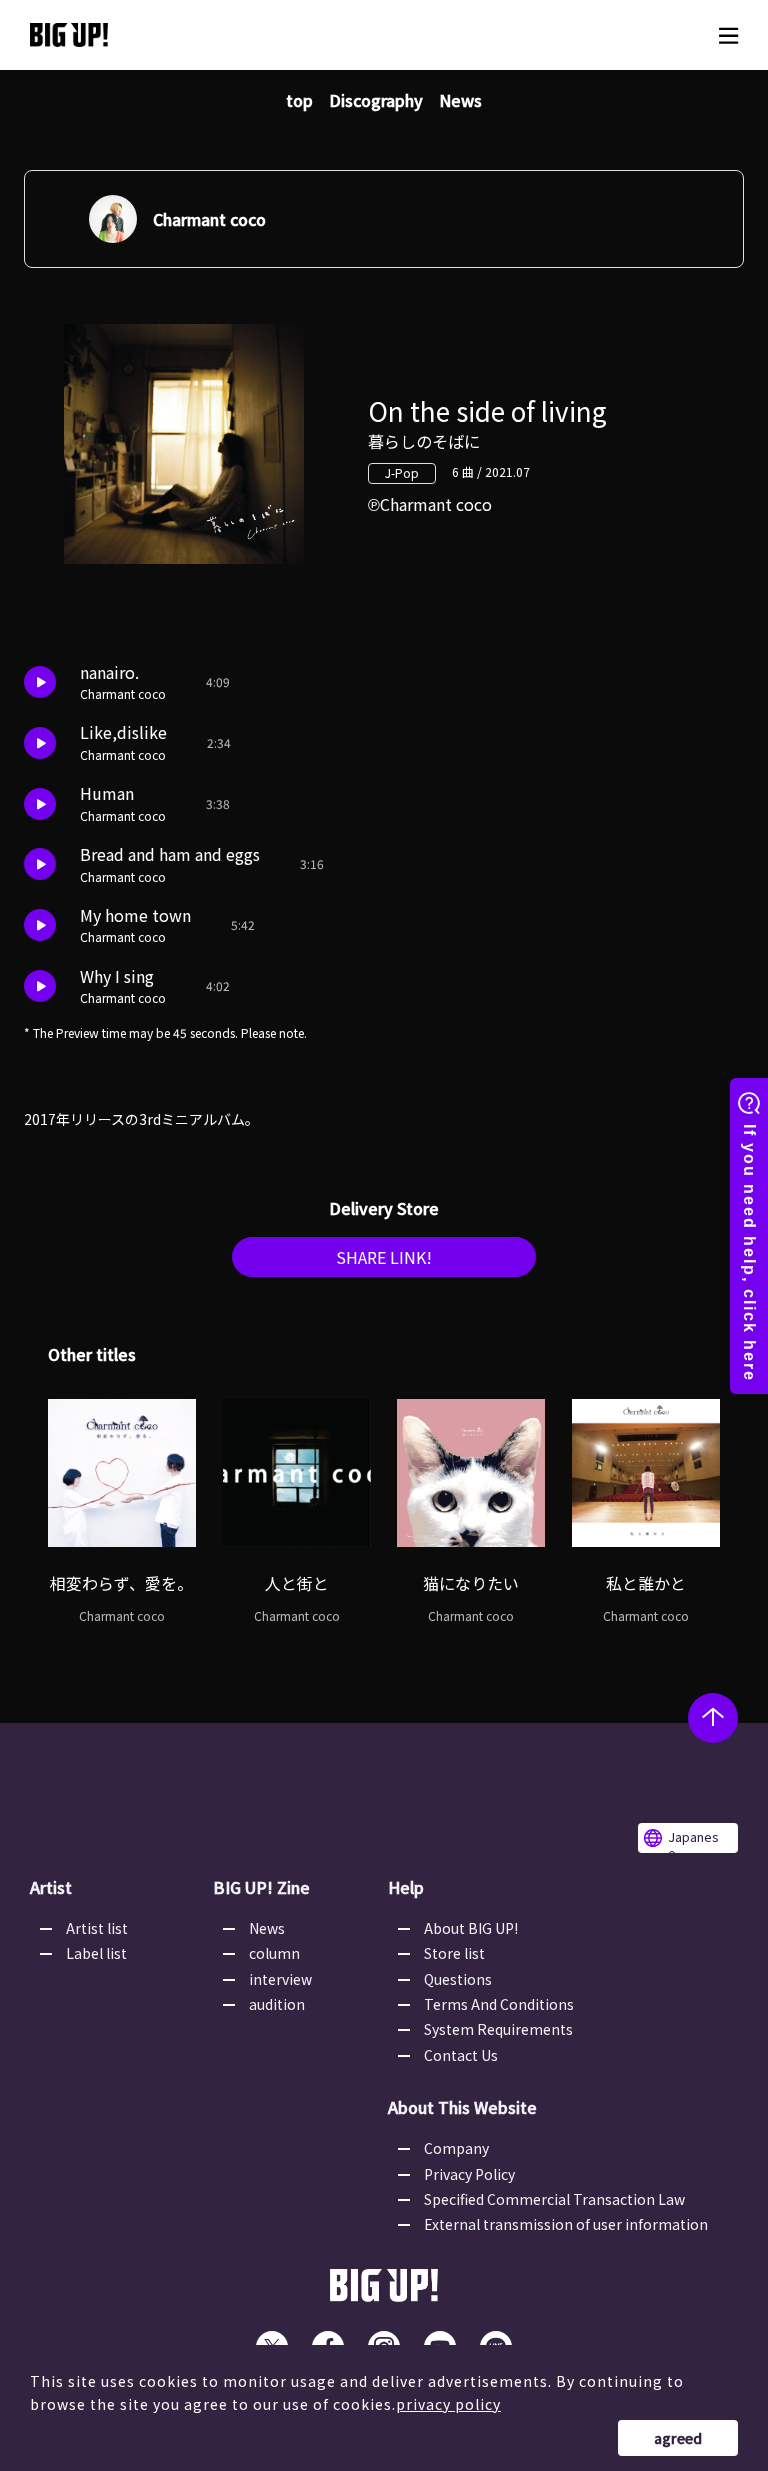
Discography (376, 100)
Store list (454, 1953)
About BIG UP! (471, 1928)
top (299, 100)
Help (406, 1887)
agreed (678, 2438)
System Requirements (498, 2029)
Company (456, 2148)
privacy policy (448, 2404)
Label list (96, 1953)
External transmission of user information (566, 2224)
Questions (458, 1979)
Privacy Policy (469, 2174)
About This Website (462, 2107)
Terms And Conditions (499, 2004)
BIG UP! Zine (261, 1887)
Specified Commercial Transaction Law (554, 2199)
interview (280, 1979)
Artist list (97, 1928)
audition (277, 2004)
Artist (51, 1887)
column (274, 1953)
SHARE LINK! (384, 1257)
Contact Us (461, 2055)
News (460, 100)
